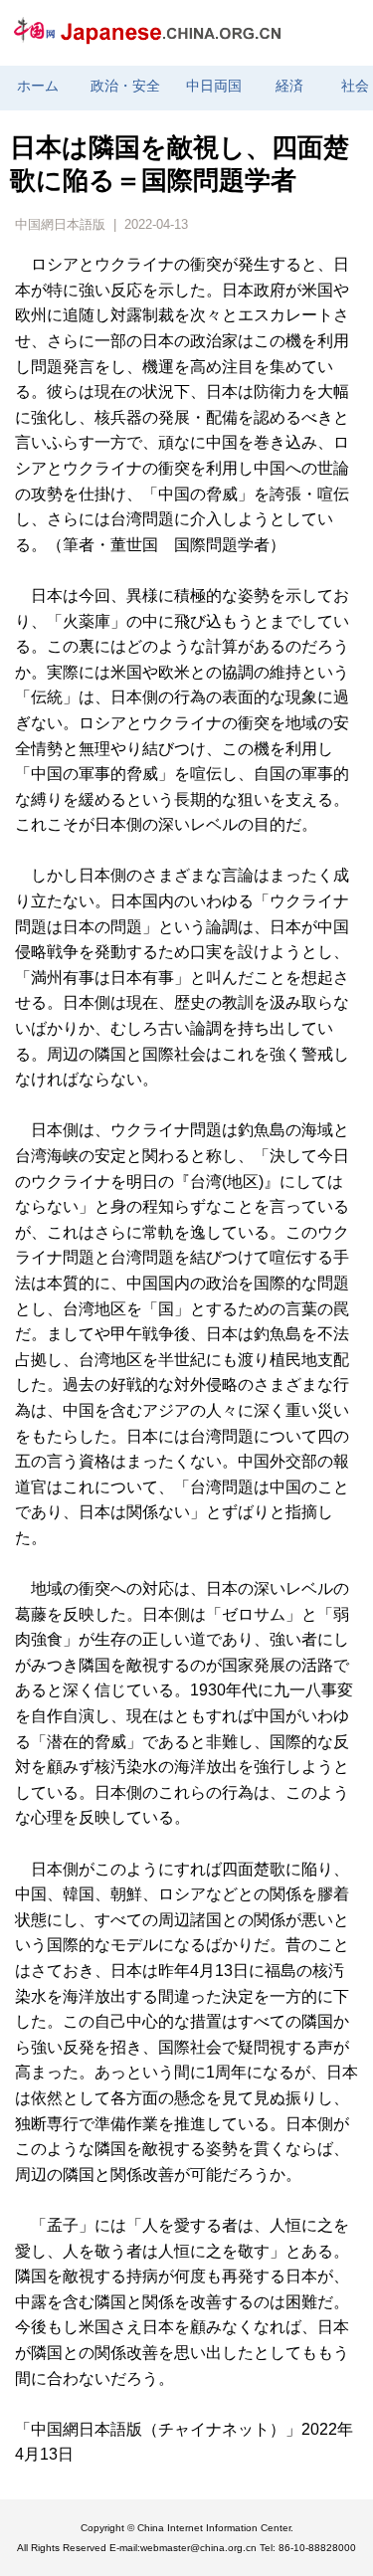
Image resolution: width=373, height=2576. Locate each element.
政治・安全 (125, 86)
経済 (289, 86)
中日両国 (214, 86)
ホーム (38, 86)
